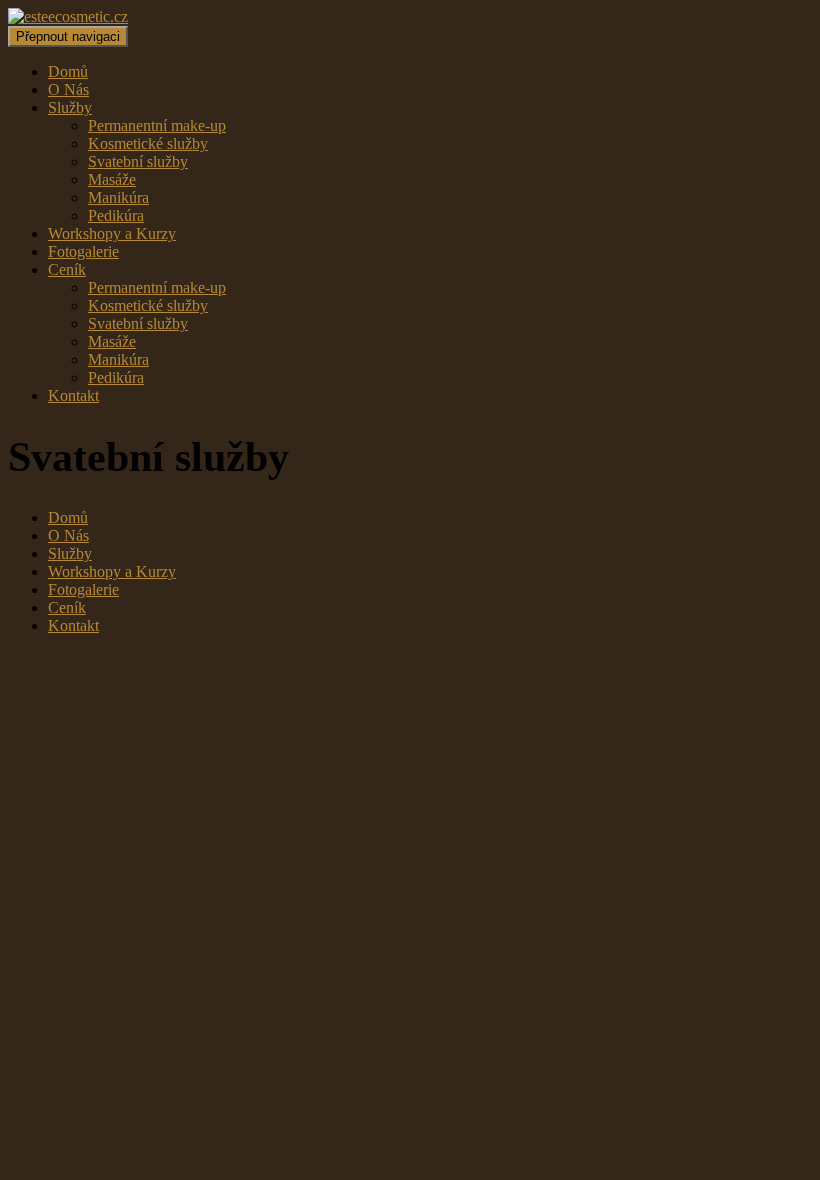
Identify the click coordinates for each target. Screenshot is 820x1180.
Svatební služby (138, 161)
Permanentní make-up (157, 125)
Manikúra (118, 197)
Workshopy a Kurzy (112, 233)
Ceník (67, 269)
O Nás (68, 89)
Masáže (112, 179)
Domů (68, 71)
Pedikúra (116, 215)
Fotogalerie (83, 251)
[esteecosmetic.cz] (68, 16)
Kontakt (73, 395)
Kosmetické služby (148, 143)
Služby (70, 107)
